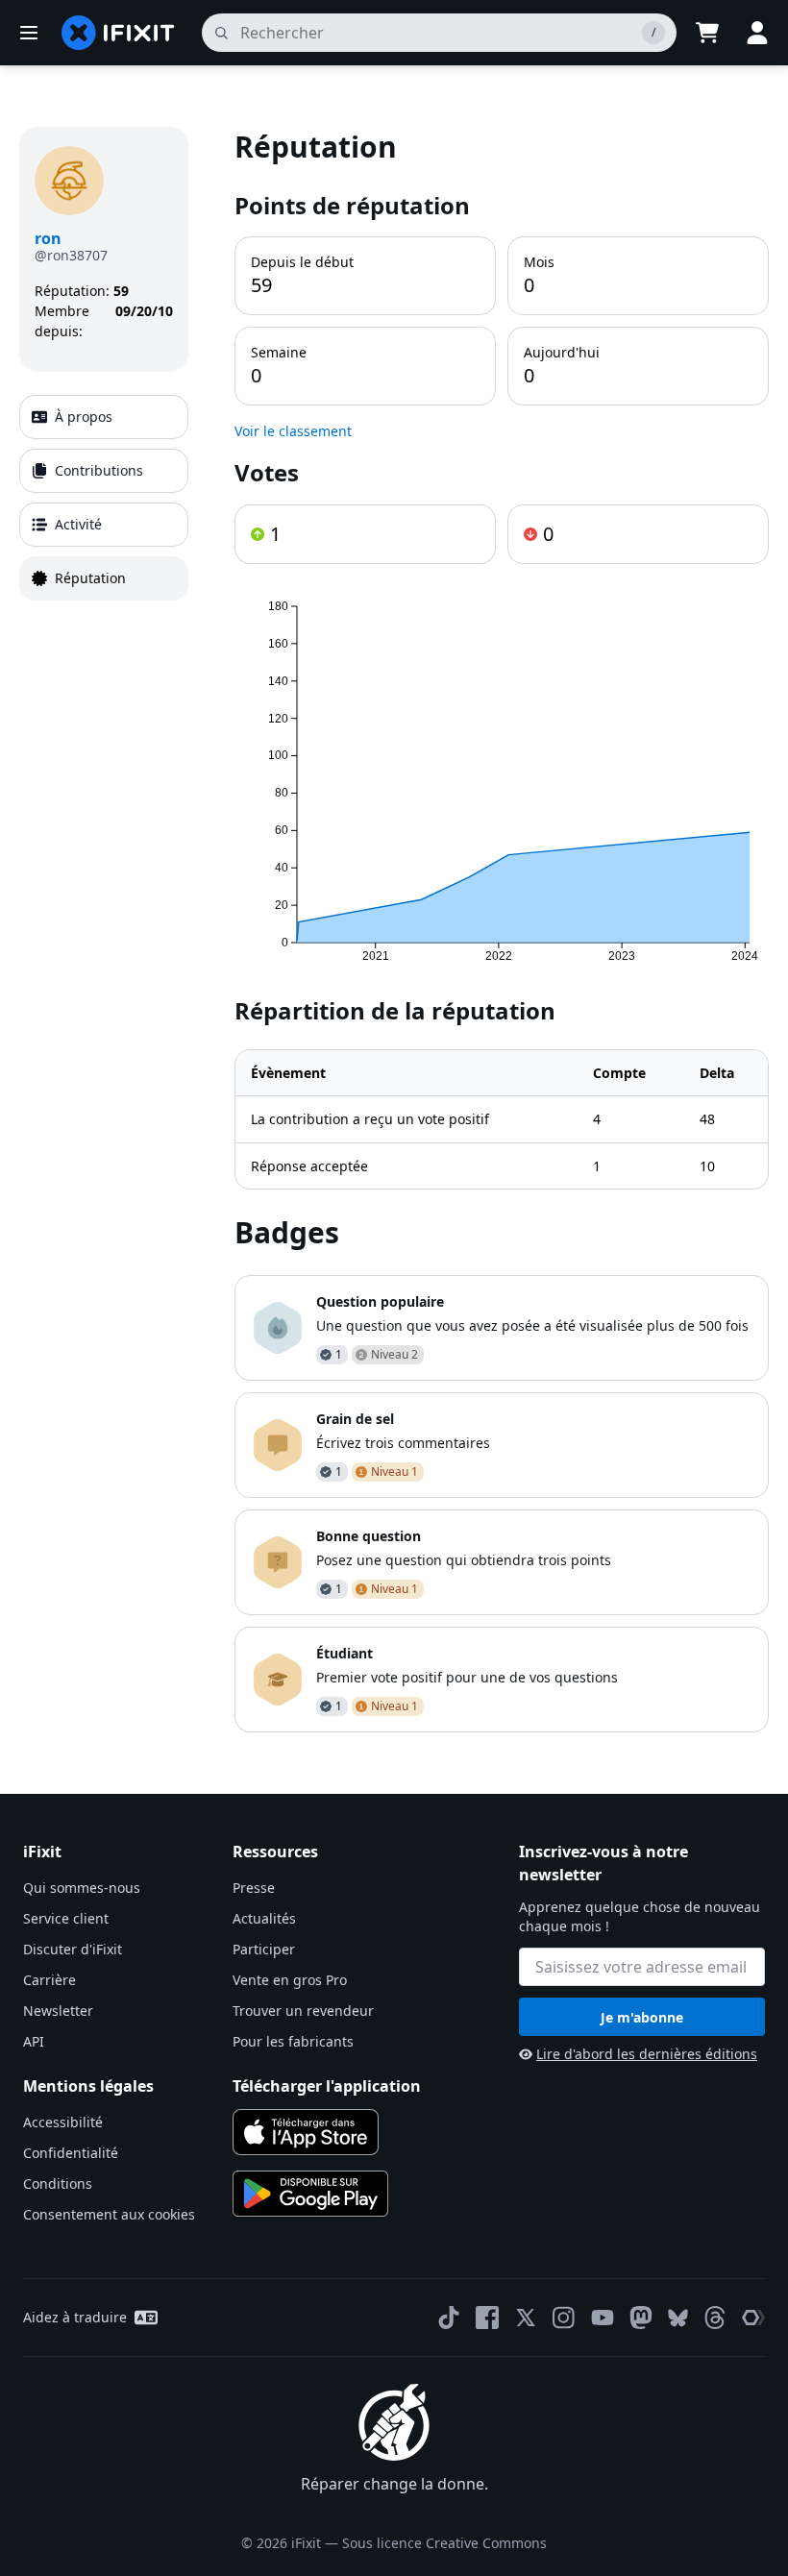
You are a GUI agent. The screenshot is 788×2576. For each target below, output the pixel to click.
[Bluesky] (678, 2318)
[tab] (104, 417)
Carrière (49, 1980)
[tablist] (104, 498)
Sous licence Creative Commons (444, 2543)
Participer (264, 1949)
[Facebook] (487, 2318)
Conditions (58, 2183)
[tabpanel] (502, 930)
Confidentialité (71, 2153)
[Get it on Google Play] (310, 2194)
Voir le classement (293, 431)
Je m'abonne (642, 2017)
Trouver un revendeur (303, 2011)
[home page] (118, 33)
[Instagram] (564, 2318)
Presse (254, 1888)
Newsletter (58, 2011)
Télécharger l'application (327, 2086)
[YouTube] (603, 2318)
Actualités (264, 1918)
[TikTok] (449, 2318)
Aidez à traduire (75, 2317)
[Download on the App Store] (306, 2132)
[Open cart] (707, 33)
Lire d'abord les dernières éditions (647, 2054)
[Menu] (29, 33)
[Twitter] (526, 2318)
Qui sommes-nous (82, 1888)
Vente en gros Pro (290, 1980)
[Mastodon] (641, 2318)
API (34, 2041)
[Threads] (715, 2318)
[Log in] (757, 33)
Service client (66, 1918)
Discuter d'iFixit (73, 1949)
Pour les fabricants (293, 2041)
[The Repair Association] (753, 2318)
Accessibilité (63, 2122)
